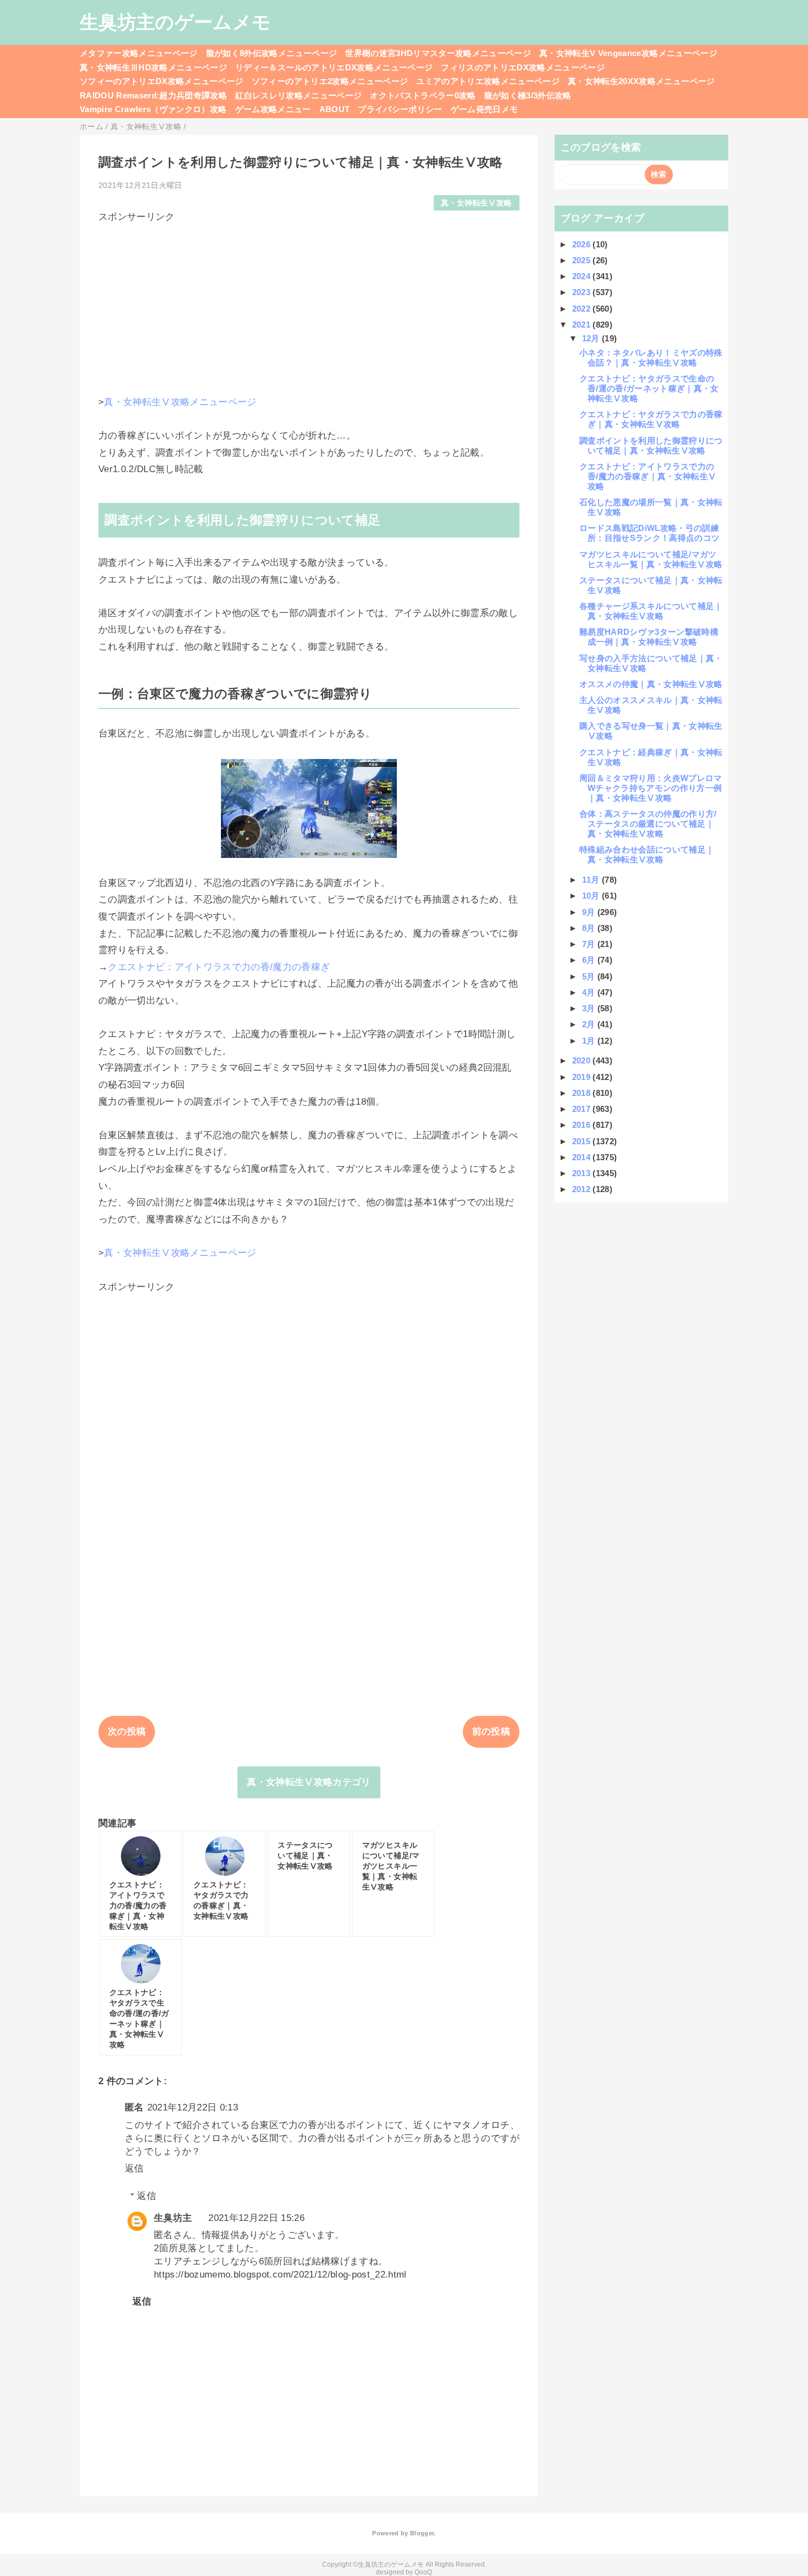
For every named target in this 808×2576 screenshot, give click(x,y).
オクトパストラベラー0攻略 (423, 95)
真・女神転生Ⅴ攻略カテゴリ (309, 1782)
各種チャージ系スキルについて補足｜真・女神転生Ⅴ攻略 (651, 611)
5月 (590, 976)
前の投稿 (491, 1732)
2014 (583, 1157)
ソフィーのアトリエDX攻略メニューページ (162, 81)
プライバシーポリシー (400, 109)
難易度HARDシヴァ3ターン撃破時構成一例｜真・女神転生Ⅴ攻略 (649, 637)
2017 (583, 1109)
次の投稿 (127, 1732)
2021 (583, 325)
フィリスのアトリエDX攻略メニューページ (523, 67)
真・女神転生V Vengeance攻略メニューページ (628, 53)
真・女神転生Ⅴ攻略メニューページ (180, 402)
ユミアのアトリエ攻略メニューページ (488, 81)
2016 (583, 1125)
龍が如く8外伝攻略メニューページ (272, 53)
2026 (583, 244)
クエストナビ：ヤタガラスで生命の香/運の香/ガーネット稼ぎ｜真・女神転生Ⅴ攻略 (649, 388)
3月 (590, 1008)
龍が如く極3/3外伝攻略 (528, 95)
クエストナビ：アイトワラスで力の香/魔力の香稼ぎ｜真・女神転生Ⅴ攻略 (648, 476)
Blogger (422, 2533)
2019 (583, 1077)
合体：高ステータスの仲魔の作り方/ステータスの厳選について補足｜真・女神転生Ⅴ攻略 (648, 824)
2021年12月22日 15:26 (256, 2218)
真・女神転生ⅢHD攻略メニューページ (153, 67)
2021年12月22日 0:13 (193, 2107)
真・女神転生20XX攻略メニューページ (641, 81)
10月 (592, 896)
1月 (590, 1041)
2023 (583, 292)
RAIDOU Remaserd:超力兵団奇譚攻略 (153, 95)
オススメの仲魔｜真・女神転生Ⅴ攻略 (651, 684)
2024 (583, 276)
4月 (590, 992)
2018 (583, 1093)
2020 (583, 1060)
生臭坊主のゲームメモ (175, 22)
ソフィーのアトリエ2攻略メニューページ (330, 81)
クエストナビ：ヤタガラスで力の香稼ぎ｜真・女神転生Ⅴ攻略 (651, 419)
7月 (590, 944)
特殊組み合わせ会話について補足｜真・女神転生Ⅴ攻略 (647, 854)
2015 (583, 1141)
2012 (583, 1189)
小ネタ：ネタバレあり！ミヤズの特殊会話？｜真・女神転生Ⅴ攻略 (651, 358)
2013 (583, 1173)
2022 (583, 309)
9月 (590, 912)
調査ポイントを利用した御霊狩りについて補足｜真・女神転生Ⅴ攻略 (651, 445)
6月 (590, 960)
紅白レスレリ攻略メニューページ (298, 95)
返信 (134, 2168)
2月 (590, 1024)
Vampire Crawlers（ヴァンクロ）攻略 (153, 109)
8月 (590, 928)
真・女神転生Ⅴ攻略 (476, 203)
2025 (583, 260)
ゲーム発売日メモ (485, 109)
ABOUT (335, 109)
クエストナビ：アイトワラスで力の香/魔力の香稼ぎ (219, 967)
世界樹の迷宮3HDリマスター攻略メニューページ (438, 53)
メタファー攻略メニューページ (139, 53)
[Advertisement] (309, 300)
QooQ (423, 2572)
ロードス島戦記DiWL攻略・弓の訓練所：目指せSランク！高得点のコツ (649, 533)
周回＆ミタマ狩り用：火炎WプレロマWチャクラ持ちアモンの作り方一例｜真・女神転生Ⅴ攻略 (651, 788)
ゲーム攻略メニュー (273, 109)
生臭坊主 (173, 2218)
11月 (592, 880)
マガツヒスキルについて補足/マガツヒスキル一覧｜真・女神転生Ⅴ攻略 (651, 559)
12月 (592, 338)
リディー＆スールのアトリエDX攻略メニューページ (334, 67)
